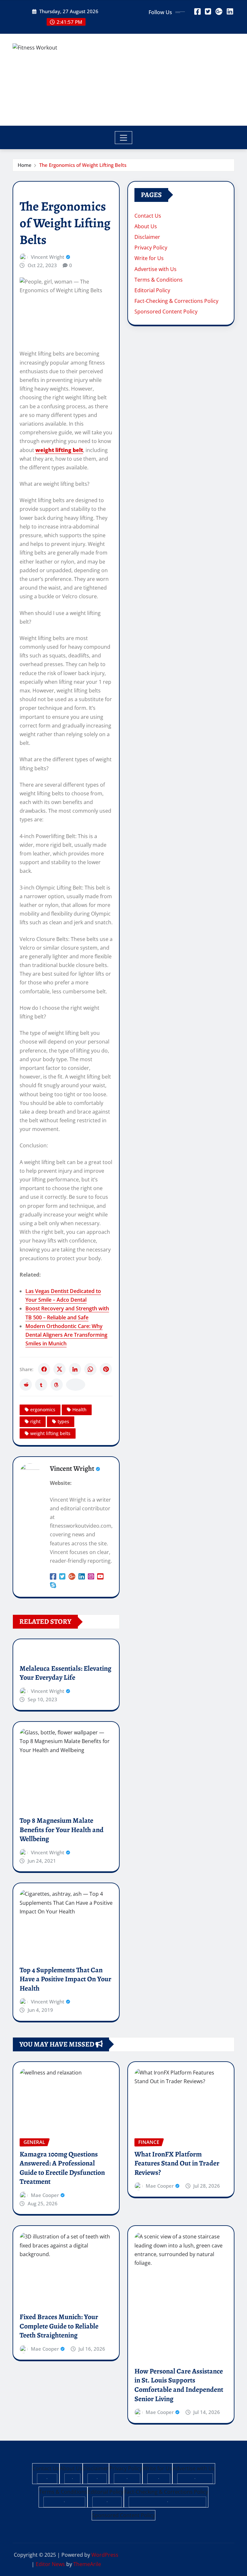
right (35, 1421)
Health (79, 1410)
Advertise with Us (156, 269)
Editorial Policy (152, 290)
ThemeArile (87, 2564)
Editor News (50, 2564)
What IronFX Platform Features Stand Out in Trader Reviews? (177, 2163)
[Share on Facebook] (44, 1369)
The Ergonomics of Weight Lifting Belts (83, 165)
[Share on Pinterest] (106, 1369)
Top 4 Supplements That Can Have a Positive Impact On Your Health (65, 1979)
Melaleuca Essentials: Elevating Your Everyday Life (65, 1673)
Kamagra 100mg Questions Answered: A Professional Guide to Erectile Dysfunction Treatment (62, 2168)
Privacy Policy (151, 248)
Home (25, 165)
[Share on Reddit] (26, 1385)
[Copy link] (76, 1385)
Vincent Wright (48, 257)
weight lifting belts (50, 1433)
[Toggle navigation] (124, 138)
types (63, 1421)
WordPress (105, 2555)
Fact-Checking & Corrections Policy (176, 301)
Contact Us (148, 216)
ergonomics (43, 1410)
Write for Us (149, 258)
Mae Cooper (45, 2195)
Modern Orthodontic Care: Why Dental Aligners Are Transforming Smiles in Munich (66, 1335)
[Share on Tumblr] (41, 1385)
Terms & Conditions (159, 280)
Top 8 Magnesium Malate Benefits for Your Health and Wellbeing (62, 1830)
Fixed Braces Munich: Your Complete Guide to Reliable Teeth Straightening (59, 2326)
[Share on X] (59, 1369)
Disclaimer (147, 237)
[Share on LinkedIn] (75, 1369)
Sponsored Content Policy (166, 312)
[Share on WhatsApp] (90, 1369)
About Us (146, 226)
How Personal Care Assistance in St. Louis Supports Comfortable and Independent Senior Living (179, 2385)
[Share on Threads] (57, 1385)
